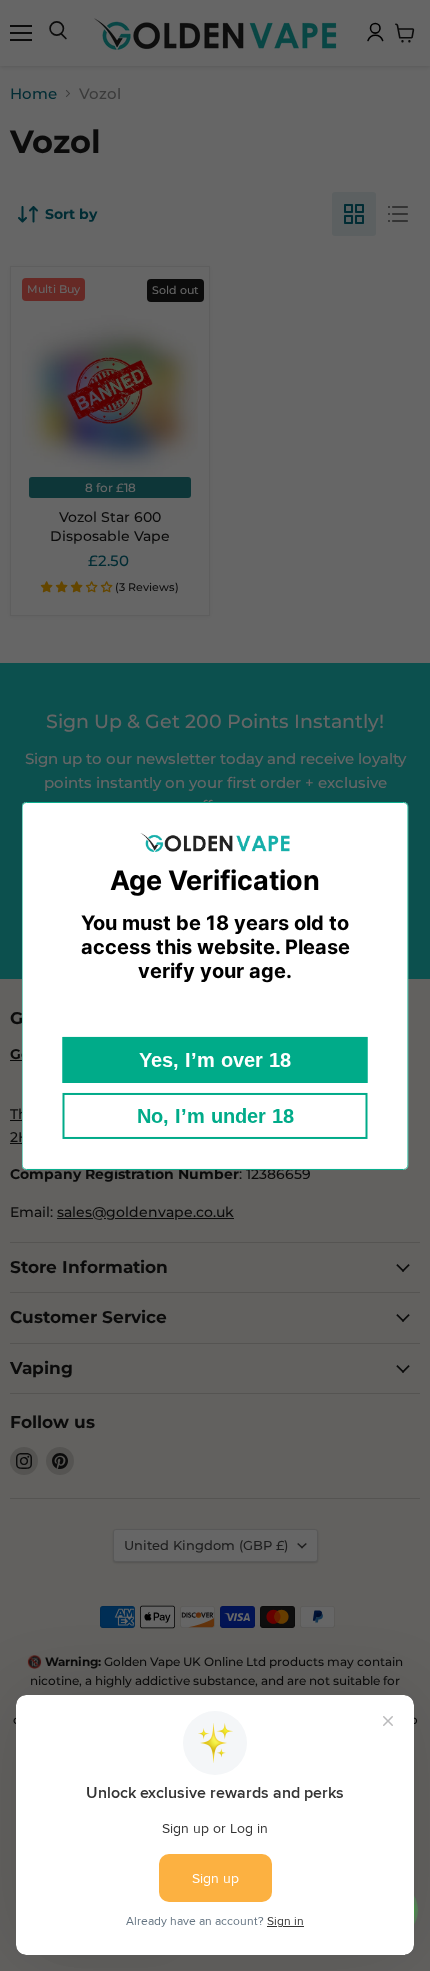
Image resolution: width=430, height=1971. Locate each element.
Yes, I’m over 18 (215, 1060)
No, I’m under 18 (215, 1116)
